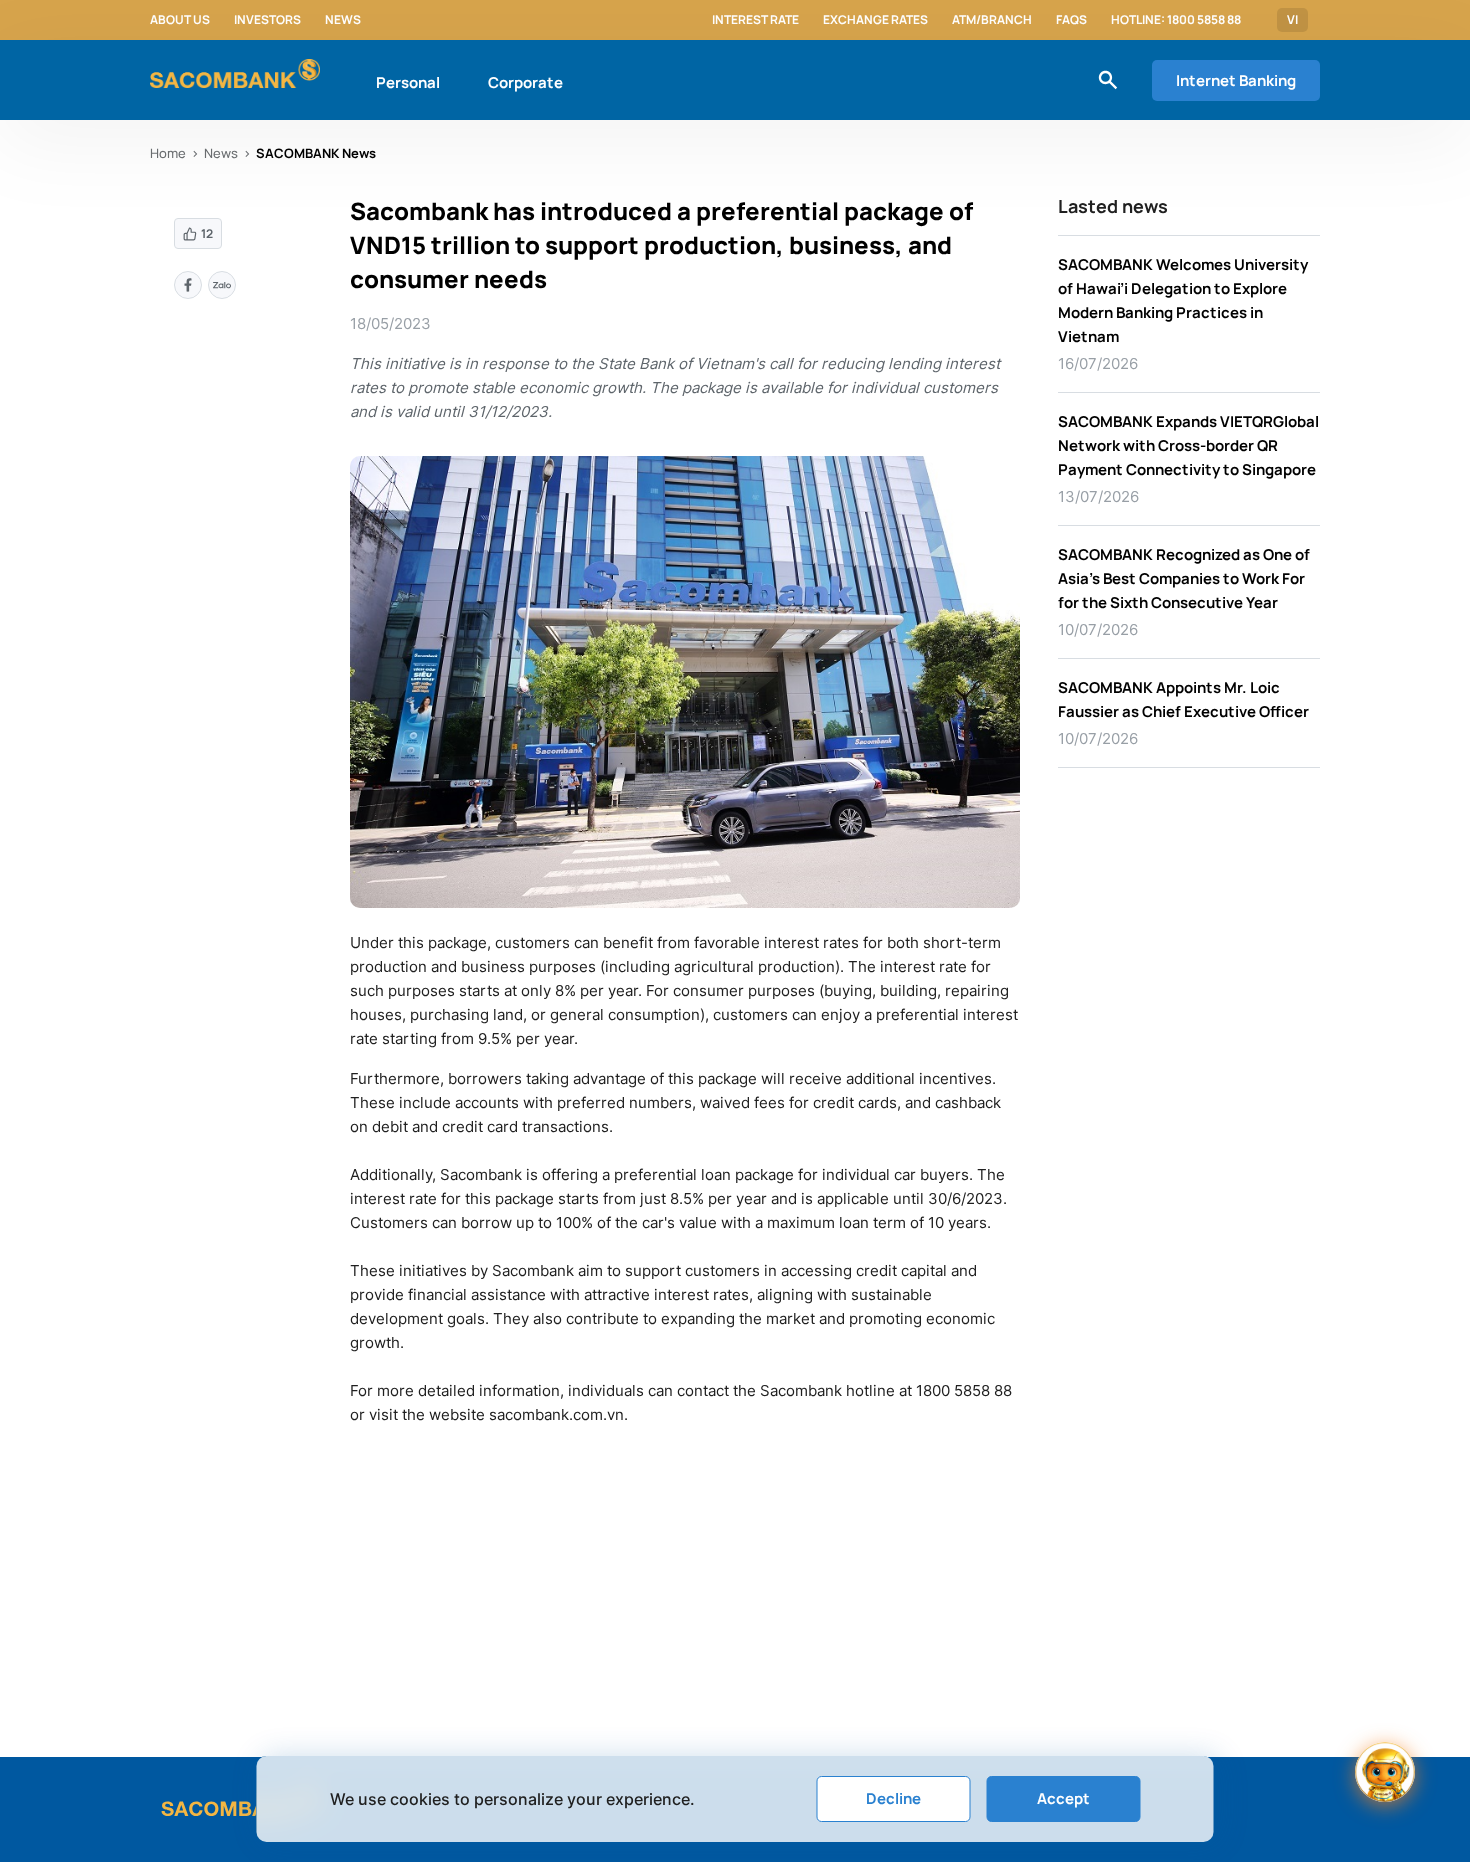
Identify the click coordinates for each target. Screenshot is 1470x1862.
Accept (1063, 1798)
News (343, 20)
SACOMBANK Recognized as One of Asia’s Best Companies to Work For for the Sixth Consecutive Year (1184, 578)
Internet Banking (1236, 80)
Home (168, 153)
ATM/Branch (992, 20)
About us (180, 20)
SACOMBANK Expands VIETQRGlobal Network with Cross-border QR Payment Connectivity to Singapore (1188, 445)
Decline (893, 1798)
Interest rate (755, 20)
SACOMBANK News (316, 153)
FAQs (1071, 20)
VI (1292, 20)
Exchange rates (875, 20)
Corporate (525, 82)
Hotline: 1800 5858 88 (1176, 20)
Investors (267, 20)
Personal (408, 82)
